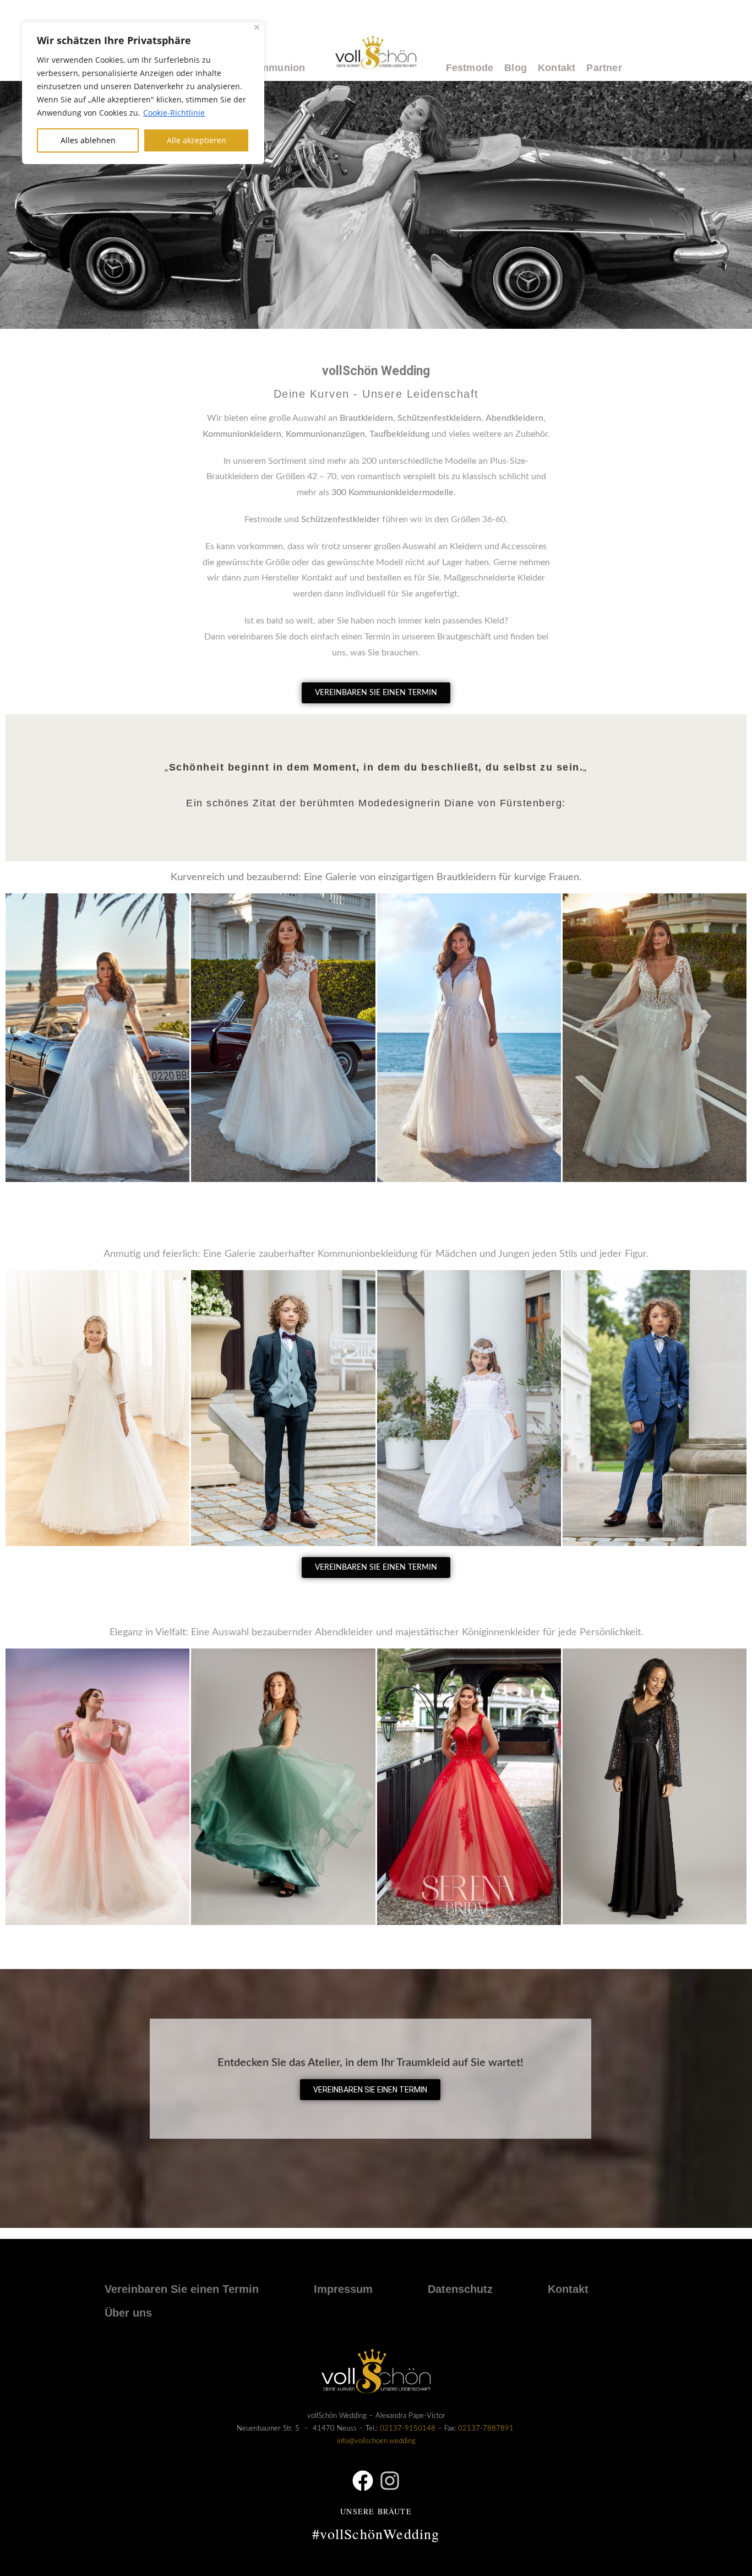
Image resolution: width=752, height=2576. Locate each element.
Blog (516, 68)
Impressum (343, 2289)
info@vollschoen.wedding (376, 2441)
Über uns (128, 2313)
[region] (143, 93)
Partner (604, 68)
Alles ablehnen (88, 140)
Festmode (470, 68)
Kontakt (557, 68)
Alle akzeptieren (197, 140)
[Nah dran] (257, 27)
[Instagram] (390, 2481)
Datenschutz (460, 2289)
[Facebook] (363, 2481)
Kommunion (276, 68)
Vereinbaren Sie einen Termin (182, 2289)
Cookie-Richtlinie (174, 113)
